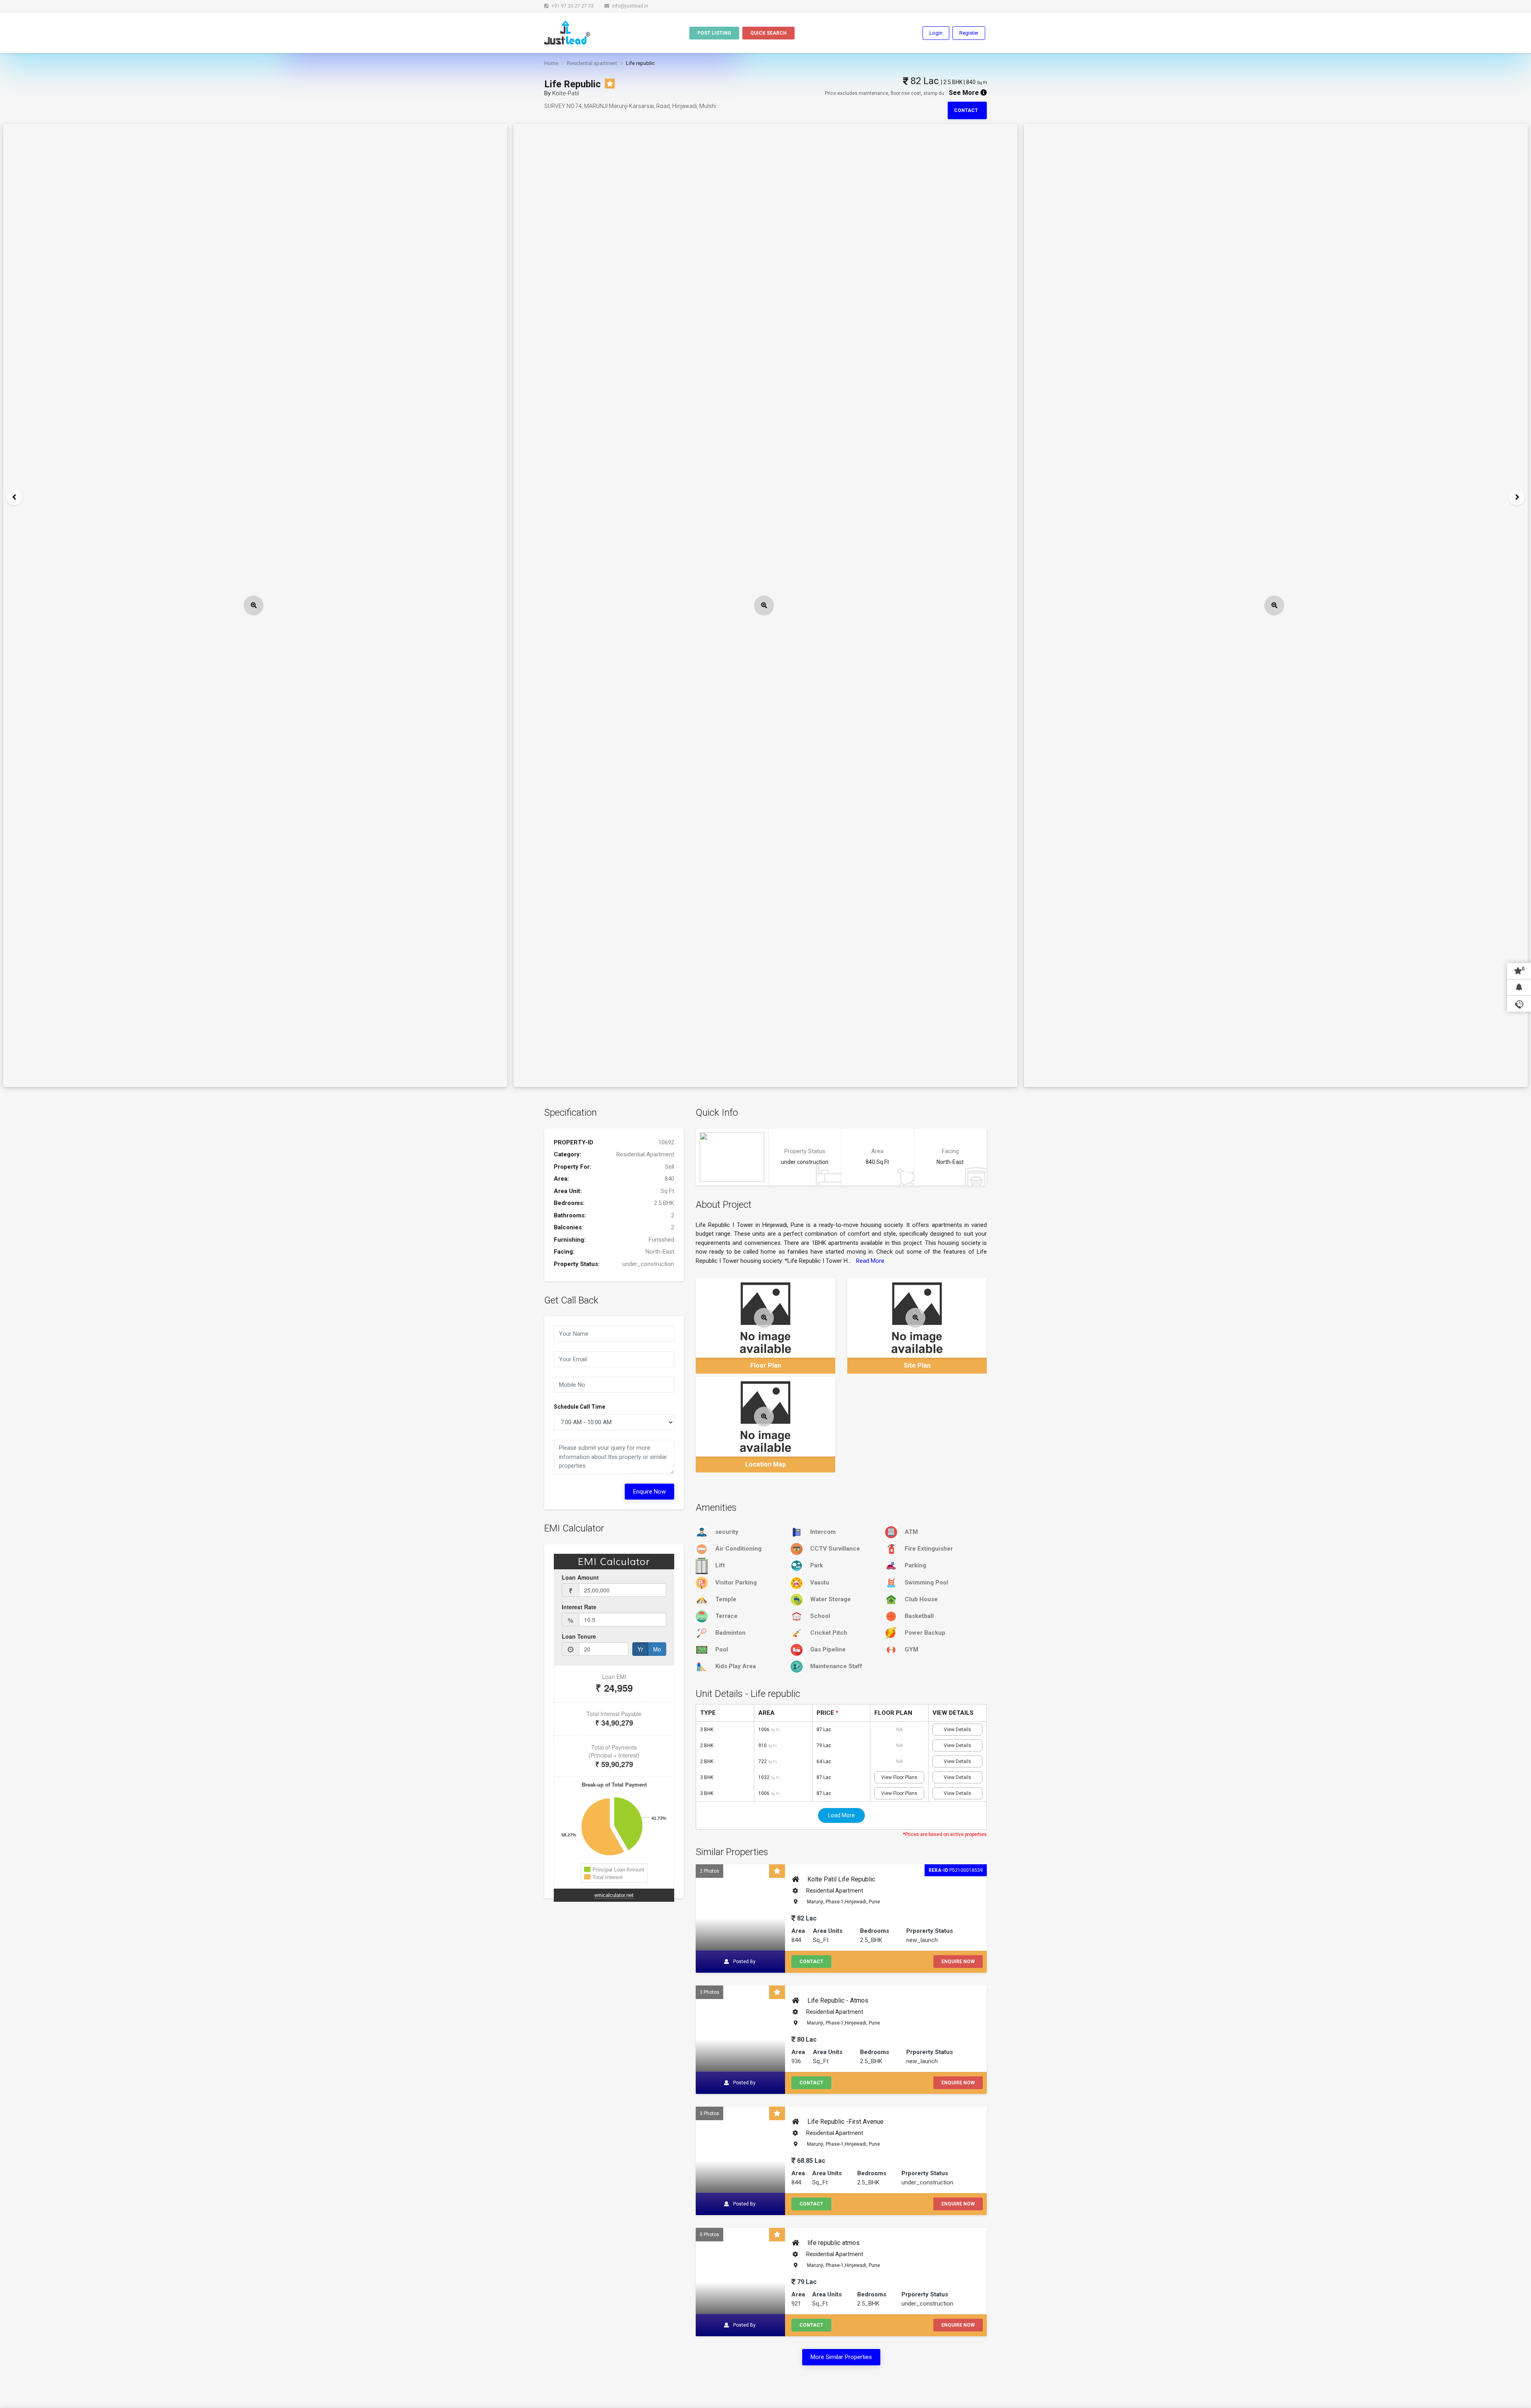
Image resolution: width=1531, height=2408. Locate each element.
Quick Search (768, 33)
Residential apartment (592, 63)
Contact (967, 110)
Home (551, 63)
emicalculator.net (614, 1895)
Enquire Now (649, 1492)
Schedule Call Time (580, 1407)
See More (965, 93)
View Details (957, 1730)
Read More (870, 1261)
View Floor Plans (899, 1777)
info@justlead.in (630, 6)
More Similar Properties (841, 2357)
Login (936, 33)
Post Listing (714, 33)
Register (969, 33)
